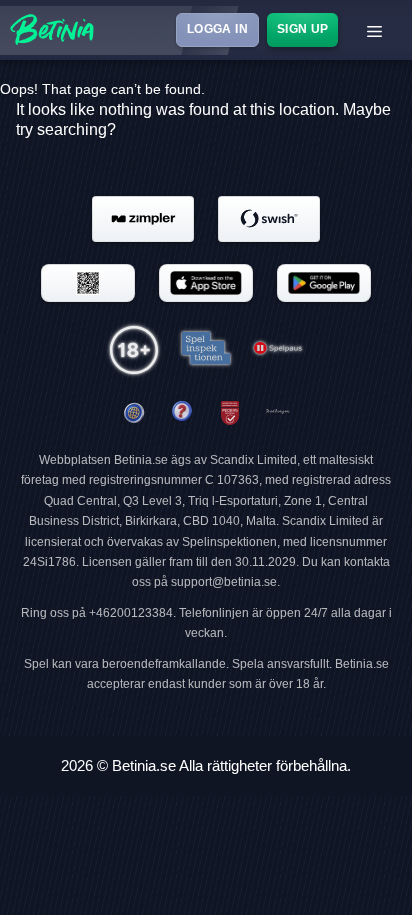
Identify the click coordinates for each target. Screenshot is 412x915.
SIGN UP (302, 29)
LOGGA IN (217, 29)
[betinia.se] (182, 413)
